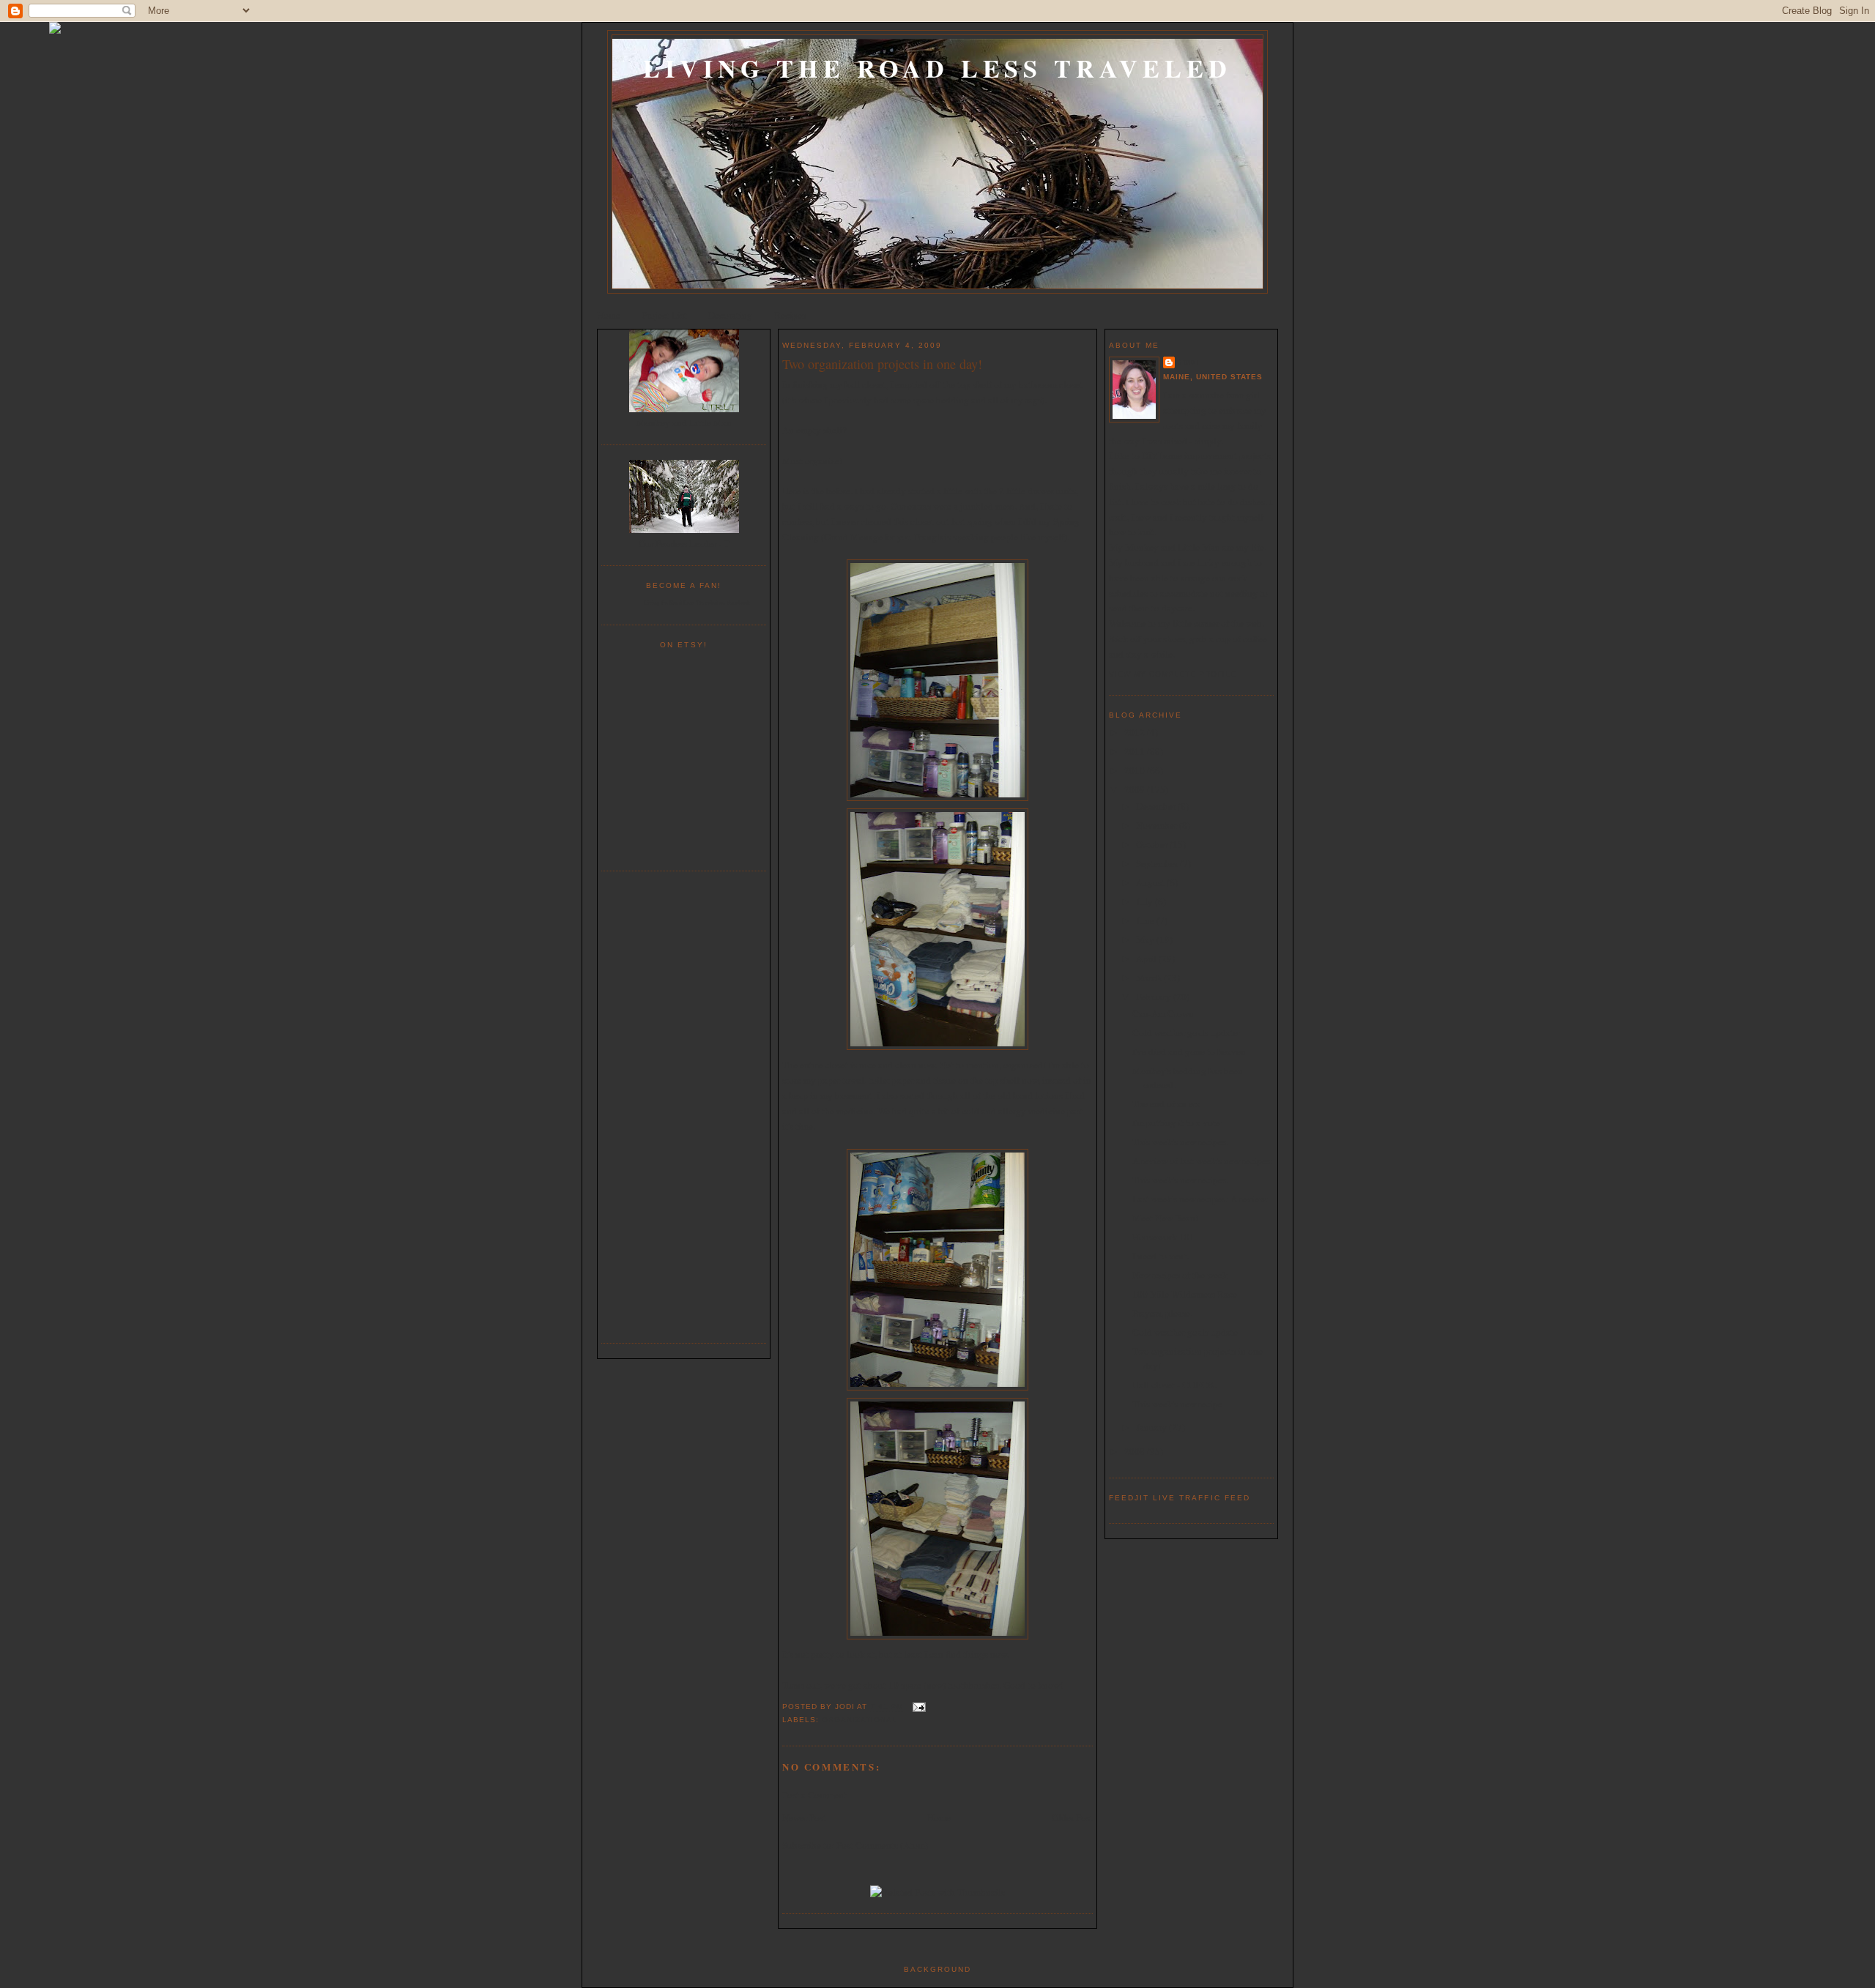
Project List (664, 315)
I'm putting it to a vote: (1178, 1123)
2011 (1136, 751)
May (1146, 939)
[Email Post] (917, 1707)
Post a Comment (814, 1795)
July (1146, 901)
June (1146, 920)
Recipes (790, 315)
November (1158, 825)
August (1151, 882)
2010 (1136, 770)
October (1153, 844)
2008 (1136, 1451)
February (1155, 997)
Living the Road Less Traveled (937, 68)
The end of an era (1166, 1103)
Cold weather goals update (1185, 1332)
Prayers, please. (1162, 1313)
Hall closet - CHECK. (1174, 1385)
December (1157, 806)
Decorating (730, 315)
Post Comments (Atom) (882, 1845)
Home (609, 315)
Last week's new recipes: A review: (1200, 1199)
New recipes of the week (1180, 1275)
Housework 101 (1163, 1237)
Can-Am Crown (1163, 1013)
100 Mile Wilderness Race (1185, 1294)
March (1150, 978)
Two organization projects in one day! (882, 364)
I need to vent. (1161, 1256)
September (1158, 863)
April (1147, 958)
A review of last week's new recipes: (1203, 1161)
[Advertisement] (684, 1105)
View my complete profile (1173, 674)
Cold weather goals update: (1187, 1032)
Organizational (859, 1720)
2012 (1136, 732)
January (1152, 1427)
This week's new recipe (1177, 1404)
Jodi (1188, 362)
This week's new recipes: (1181, 1142)
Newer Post (804, 1817)
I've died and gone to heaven (1189, 1051)
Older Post (1072, 1817)
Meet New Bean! (1165, 1218)
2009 (1136, 789)
